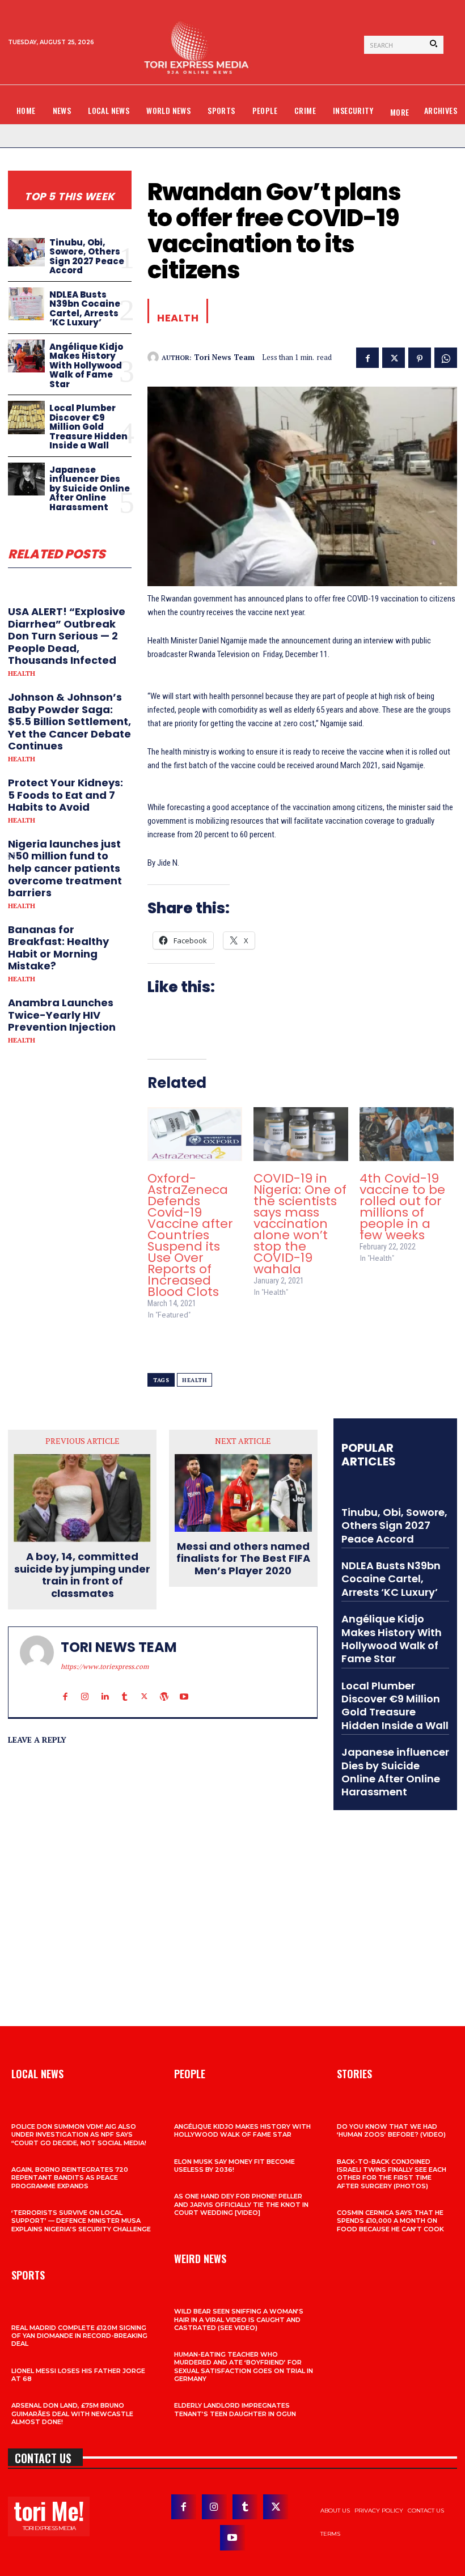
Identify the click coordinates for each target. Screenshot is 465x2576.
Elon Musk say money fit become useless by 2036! (234, 2166)
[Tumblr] (124, 1686)
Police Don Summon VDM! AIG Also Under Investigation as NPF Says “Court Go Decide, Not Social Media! (79, 2135)
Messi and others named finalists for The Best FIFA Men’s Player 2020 (243, 1559)
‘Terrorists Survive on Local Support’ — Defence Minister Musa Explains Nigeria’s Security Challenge (81, 2221)
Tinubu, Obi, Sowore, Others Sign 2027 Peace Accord (87, 257)
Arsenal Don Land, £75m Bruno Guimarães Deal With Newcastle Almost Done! (72, 2414)
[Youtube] (184, 1686)
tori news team (224, 358)
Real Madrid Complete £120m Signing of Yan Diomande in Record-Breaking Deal (79, 2336)
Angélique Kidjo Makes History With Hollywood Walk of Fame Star (86, 365)
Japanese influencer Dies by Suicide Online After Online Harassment (90, 488)
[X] (394, 357)
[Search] (434, 45)
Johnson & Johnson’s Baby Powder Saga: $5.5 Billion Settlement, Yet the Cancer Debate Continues (69, 721)
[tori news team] (155, 357)
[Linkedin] (105, 1686)
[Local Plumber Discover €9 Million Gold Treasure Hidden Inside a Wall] (26, 418)
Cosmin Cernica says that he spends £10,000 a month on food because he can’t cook (390, 2221)
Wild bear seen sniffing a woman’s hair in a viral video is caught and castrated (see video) (239, 2319)
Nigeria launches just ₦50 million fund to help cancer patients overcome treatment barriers (65, 868)
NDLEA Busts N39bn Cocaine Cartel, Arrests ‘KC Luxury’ (85, 309)
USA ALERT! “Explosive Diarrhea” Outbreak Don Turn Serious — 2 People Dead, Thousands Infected (67, 636)
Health (22, 673)
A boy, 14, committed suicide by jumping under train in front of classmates (82, 1575)
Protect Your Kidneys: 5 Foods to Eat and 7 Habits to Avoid (65, 795)
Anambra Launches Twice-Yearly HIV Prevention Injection (62, 1015)
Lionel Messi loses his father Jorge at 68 (78, 2375)
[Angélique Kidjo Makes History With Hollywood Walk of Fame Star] (26, 356)
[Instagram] (85, 1686)
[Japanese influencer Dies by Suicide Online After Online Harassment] (26, 479)
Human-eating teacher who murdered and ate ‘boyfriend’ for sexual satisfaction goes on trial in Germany (244, 2367)
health (195, 1380)
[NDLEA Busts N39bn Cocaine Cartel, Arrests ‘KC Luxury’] (26, 304)
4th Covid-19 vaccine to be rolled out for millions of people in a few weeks (402, 1207)
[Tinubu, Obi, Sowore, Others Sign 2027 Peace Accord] (26, 252)
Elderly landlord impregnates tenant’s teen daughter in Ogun (235, 2409)
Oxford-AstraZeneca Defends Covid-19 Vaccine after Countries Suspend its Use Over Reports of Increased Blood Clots (190, 1235)
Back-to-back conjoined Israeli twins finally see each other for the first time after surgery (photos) (392, 2174)
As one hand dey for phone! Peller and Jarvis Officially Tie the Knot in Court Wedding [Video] (241, 2204)
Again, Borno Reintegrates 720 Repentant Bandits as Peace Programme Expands (70, 2178)
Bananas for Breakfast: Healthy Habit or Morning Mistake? (58, 948)
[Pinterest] (420, 357)
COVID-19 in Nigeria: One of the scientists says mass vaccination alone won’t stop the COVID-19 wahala (300, 1224)
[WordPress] (164, 1686)
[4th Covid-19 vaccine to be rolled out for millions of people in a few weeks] (407, 1134)
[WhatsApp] (446, 357)
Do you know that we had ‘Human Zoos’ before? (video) (391, 2130)
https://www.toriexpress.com (105, 1666)
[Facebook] (367, 357)
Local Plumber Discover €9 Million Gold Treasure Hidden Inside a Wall (88, 427)
